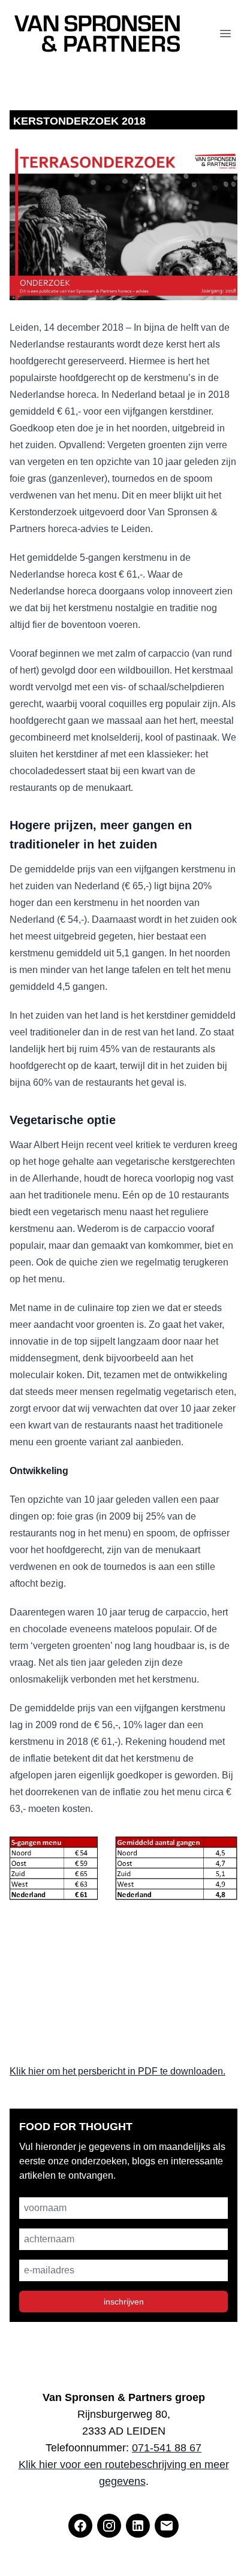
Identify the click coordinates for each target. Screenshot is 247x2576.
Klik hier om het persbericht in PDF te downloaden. (118, 2071)
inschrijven (124, 2302)
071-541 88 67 (167, 2448)
